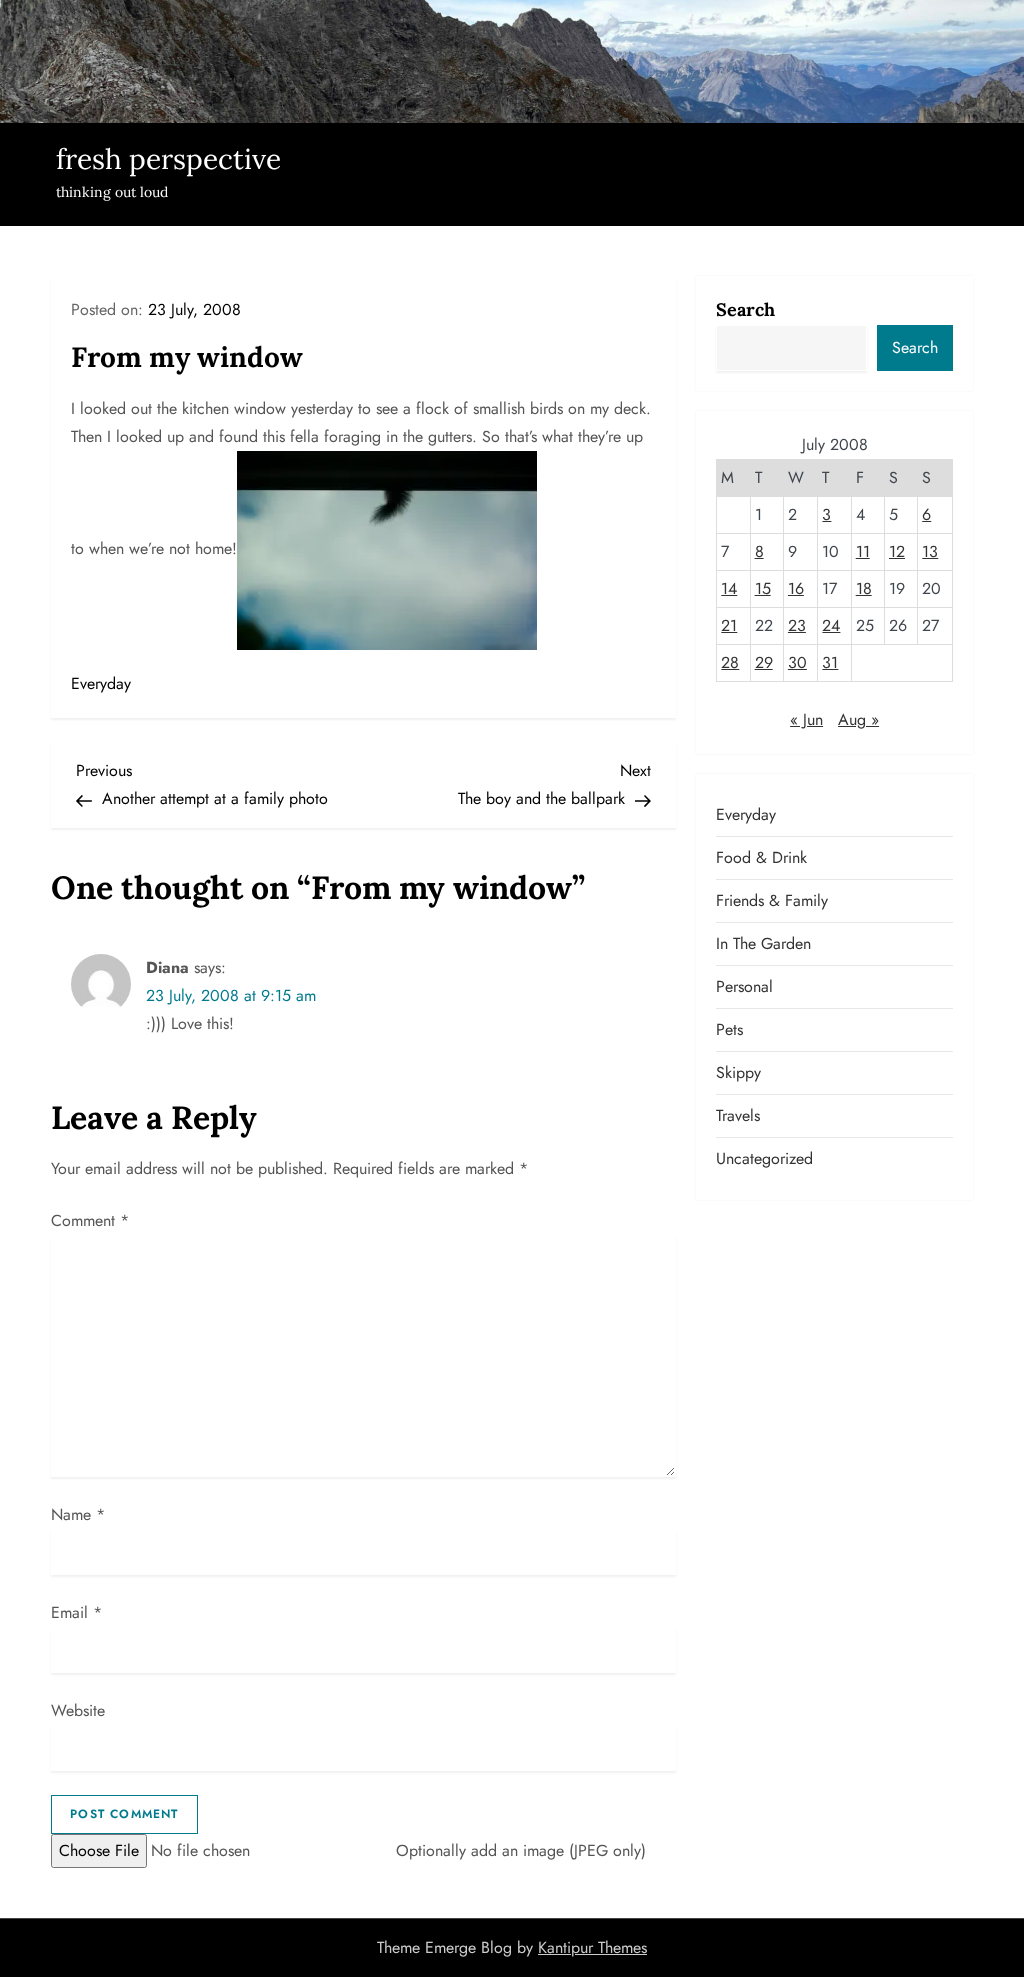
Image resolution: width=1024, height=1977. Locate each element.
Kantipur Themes (592, 1947)
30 (797, 662)
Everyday (101, 683)
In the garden (763, 943)
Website (78, 1710)
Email (76, 1612)
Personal (744, 986)
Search (745, 309)
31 (830, 662)
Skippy (738, 1072)
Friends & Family (772, 900)
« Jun (806, 719)
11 (863, 551)
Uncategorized (764, 1158)
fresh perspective (168, 159)
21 (729, 625)
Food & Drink (761, 857)
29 (764, 662)
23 (797, 625)
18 (864, 588)
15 (763, 588)
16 (796, 588)
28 (730, 662)
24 (831, 625)
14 (729, 588)
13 (930, 551)
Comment (90, 1220)
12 (897, 551)
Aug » (858, 719)
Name (78, 1514)
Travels (738, 1115)
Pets (729, 1029)
